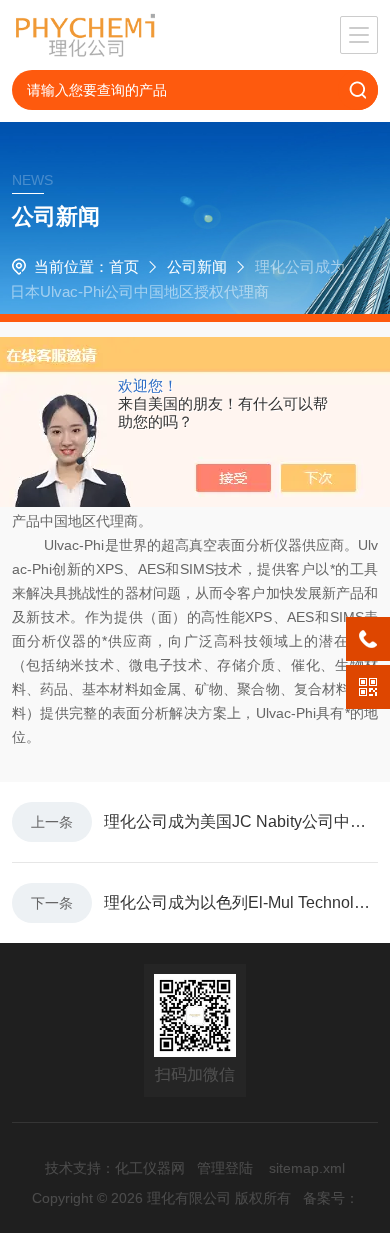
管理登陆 (225, 1168)
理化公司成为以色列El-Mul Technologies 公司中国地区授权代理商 (241, 902)
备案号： (331, 1198)
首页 (124, 266)
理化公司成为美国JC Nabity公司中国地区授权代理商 (241, 821)
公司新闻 (197, 266)
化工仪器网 (150, 1168)
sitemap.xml (307, 1168)
